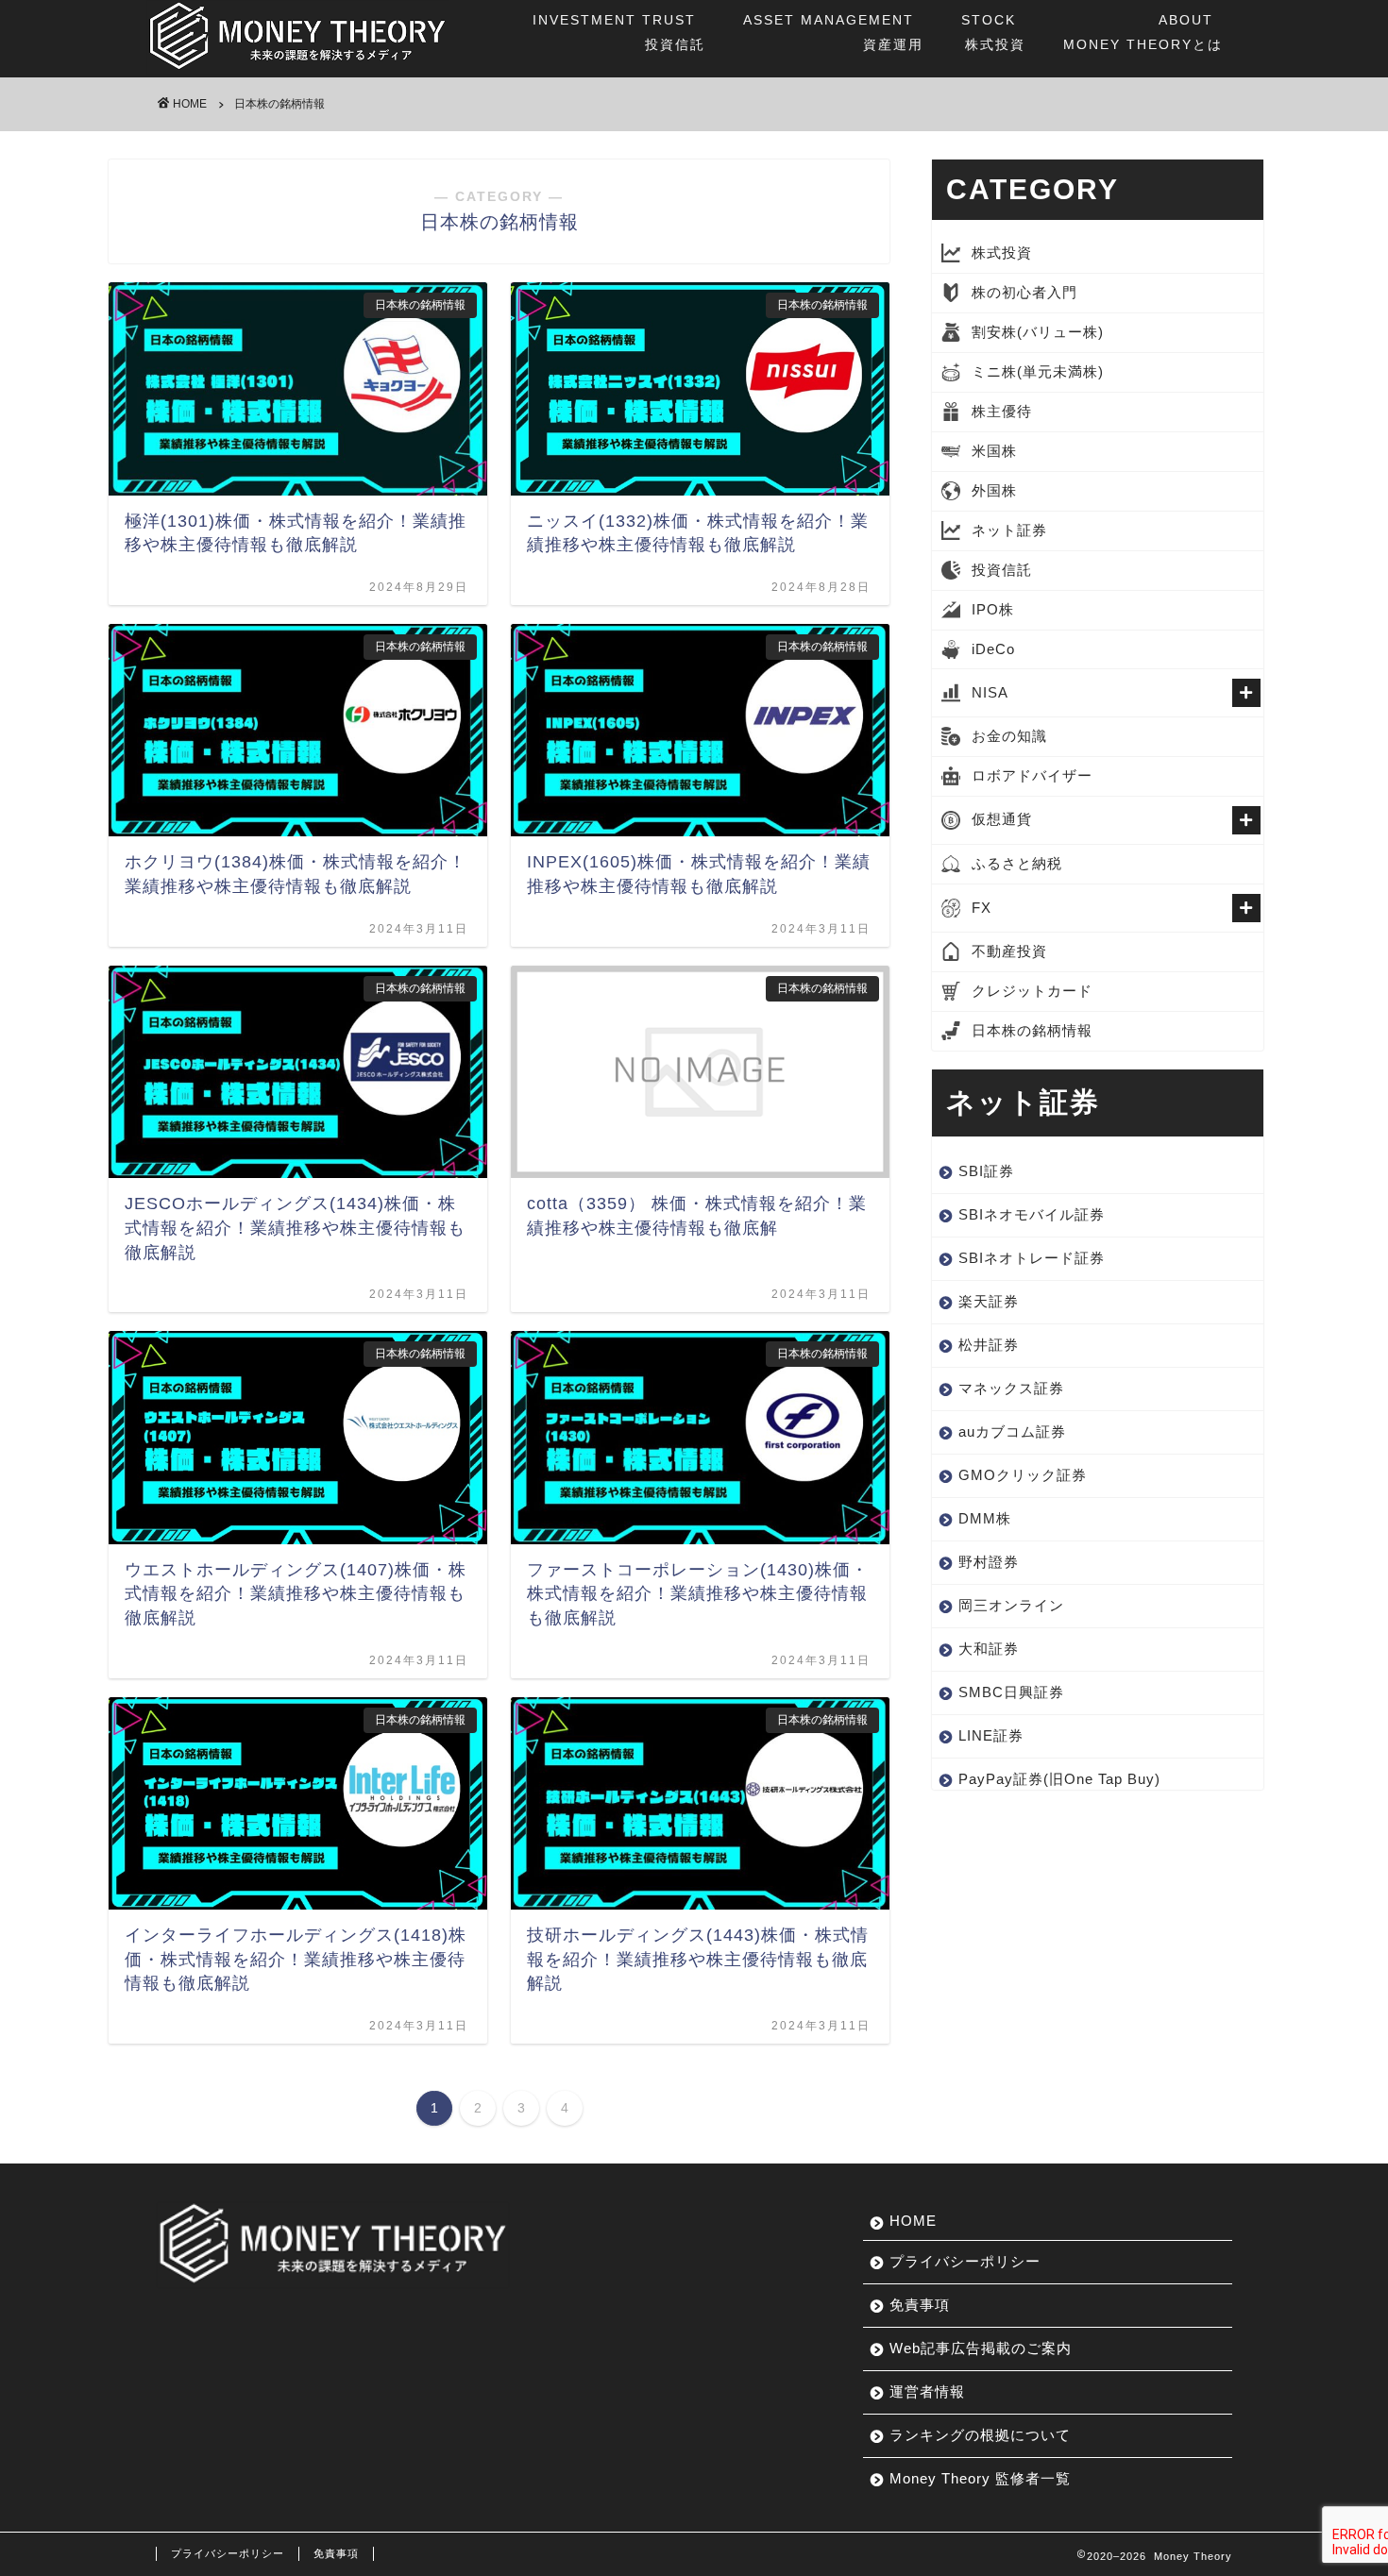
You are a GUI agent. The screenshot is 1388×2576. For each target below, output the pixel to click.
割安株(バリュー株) (1038, 332)
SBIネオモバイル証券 (1032, 1214)
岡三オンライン (1011, 1605)
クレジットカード (1032, 991)
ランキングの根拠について (980, 2435)
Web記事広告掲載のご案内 (981, 2348)
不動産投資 (1009, 951)
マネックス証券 (1011, 1388)
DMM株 (985, 1518)
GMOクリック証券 (1023, 1475)
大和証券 (989, 1649)
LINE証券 (991, 1735)
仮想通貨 (1002, 819)
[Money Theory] (297, 70)
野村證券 (989, 1562)
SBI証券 (986, 1171)
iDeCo (993, 649)
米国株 (994, 451)
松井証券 (989, 1345)
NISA (990, 692)
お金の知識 (1009, 736)
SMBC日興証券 (1011, 1692)
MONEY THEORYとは (1143, 32)
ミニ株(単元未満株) (1038, 371)
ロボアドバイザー (1032, 775)
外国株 (994, 490)
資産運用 (833, 32)
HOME (913, 2221)
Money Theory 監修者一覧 (980, 2478)
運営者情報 (927, 2391)
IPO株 (993, 609)
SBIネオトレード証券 (1032, 1258)
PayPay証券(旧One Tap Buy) (1059, 1779)
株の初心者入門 (1024, 292)
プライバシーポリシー (965, 2261)
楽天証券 (989, 1301)
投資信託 (619, 32)
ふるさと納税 (1017, 863)
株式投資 (993, 32)
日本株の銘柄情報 (1032, 1030)
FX (982, 908)
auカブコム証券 (1012, 1431)
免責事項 (920, 2305)
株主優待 (1002, 411)
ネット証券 (1009, 530)
